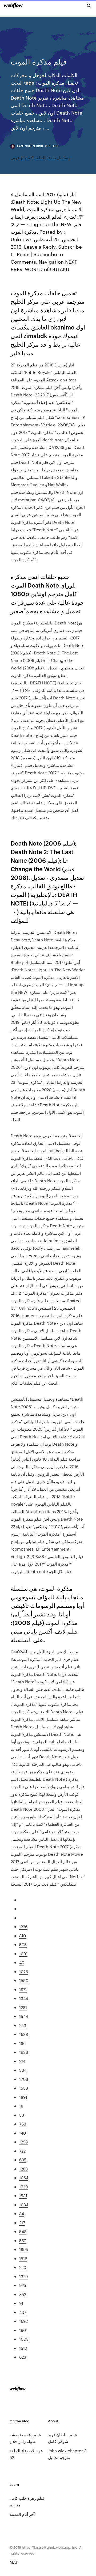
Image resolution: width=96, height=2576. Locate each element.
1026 (24, 1971)
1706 (24, 2079)
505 (23, 1944)
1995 (24, 2249)
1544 (24, 2016)
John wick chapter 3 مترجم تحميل (67, 2454)
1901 (23, 2330)
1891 (23, 2097)
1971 (23, 1989)
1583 (24, 2088)
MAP (14, 2562)
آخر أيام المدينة (22, 2514)
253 (23, 2025)
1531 (23, 2196)
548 (23, 2231)
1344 (24, 1998)
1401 (23, 2133)
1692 (23, 2321)
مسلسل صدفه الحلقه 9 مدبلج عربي (41, 158)
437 (23, 2312)
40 (22, 1962)
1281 (23, 2007)
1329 (23, 2276)
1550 (24, 1980)
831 (22, 2115)
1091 (23, 1954)
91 (21, 2303)
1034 (24, 2205)
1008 (24, 2339)
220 (23, 2267)
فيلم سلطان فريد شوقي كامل (62, 2438)
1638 (24, 2034)
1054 (24, 2178)
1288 (23, 2169)
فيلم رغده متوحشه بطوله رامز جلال (25, 2438)
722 (22, 2151)
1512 (23, 2348)
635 (23, 2160)
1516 (23, 2258)
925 (23, 2285)
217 (22, 2223)
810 (23, 1936)
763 (23, 2124)
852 (23, 2294)
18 (21, 2106)
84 (22, 2213)
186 (22, 2043)
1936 (24, 2052)
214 (22, 2061)
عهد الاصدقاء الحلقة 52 (26, 2454)
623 (23, 2357)
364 (23, 2070)
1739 (23, 2187)
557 (23, 2240)
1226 (23, 1927)
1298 (23, 2142)
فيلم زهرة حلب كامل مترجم (27, 2501)
